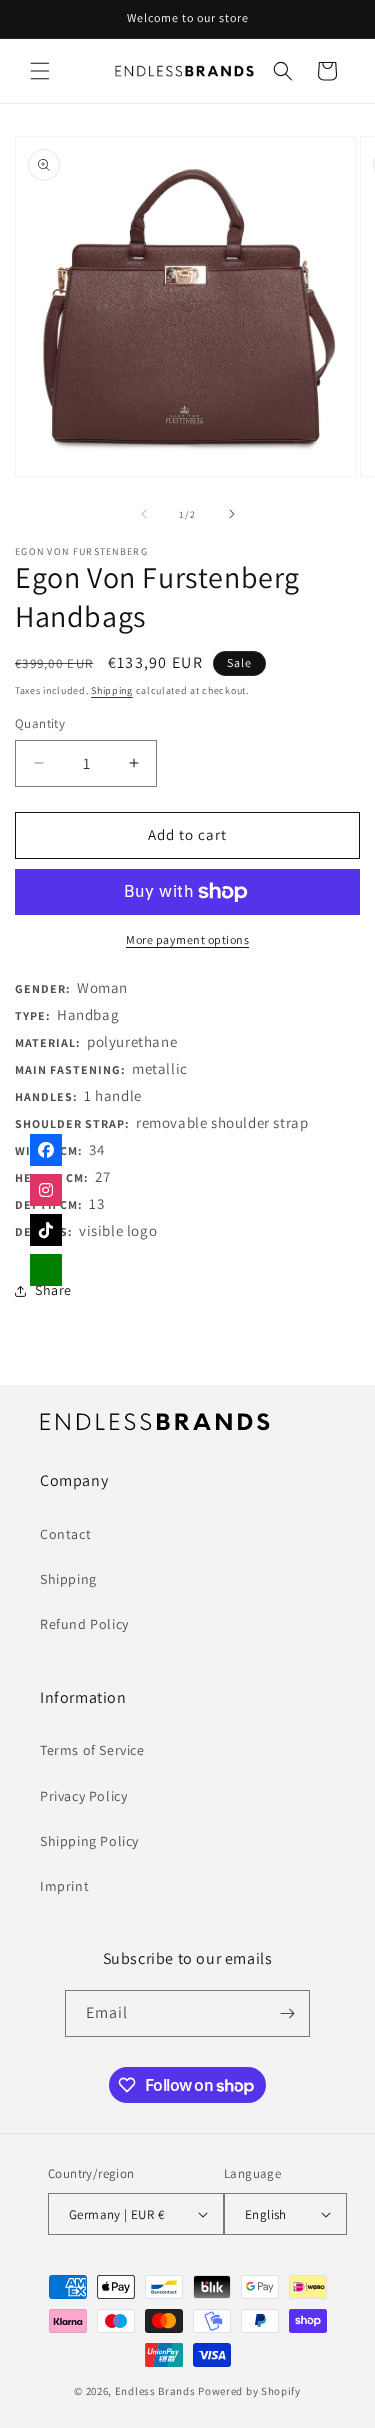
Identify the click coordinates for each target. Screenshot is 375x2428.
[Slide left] (144, 514)
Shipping (112, 690)
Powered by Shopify (249, 2391)
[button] (40, 71)
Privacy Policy (83, 1796)
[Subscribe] (287, 2013)
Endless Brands (155, 2391)
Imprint (64, 1886)
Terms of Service (92, 1750)
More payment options (187, 939)
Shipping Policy (89, 1841)
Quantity (40, 723)
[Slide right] (232, 514)
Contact (65, 1534)
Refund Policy (84, 1624)
